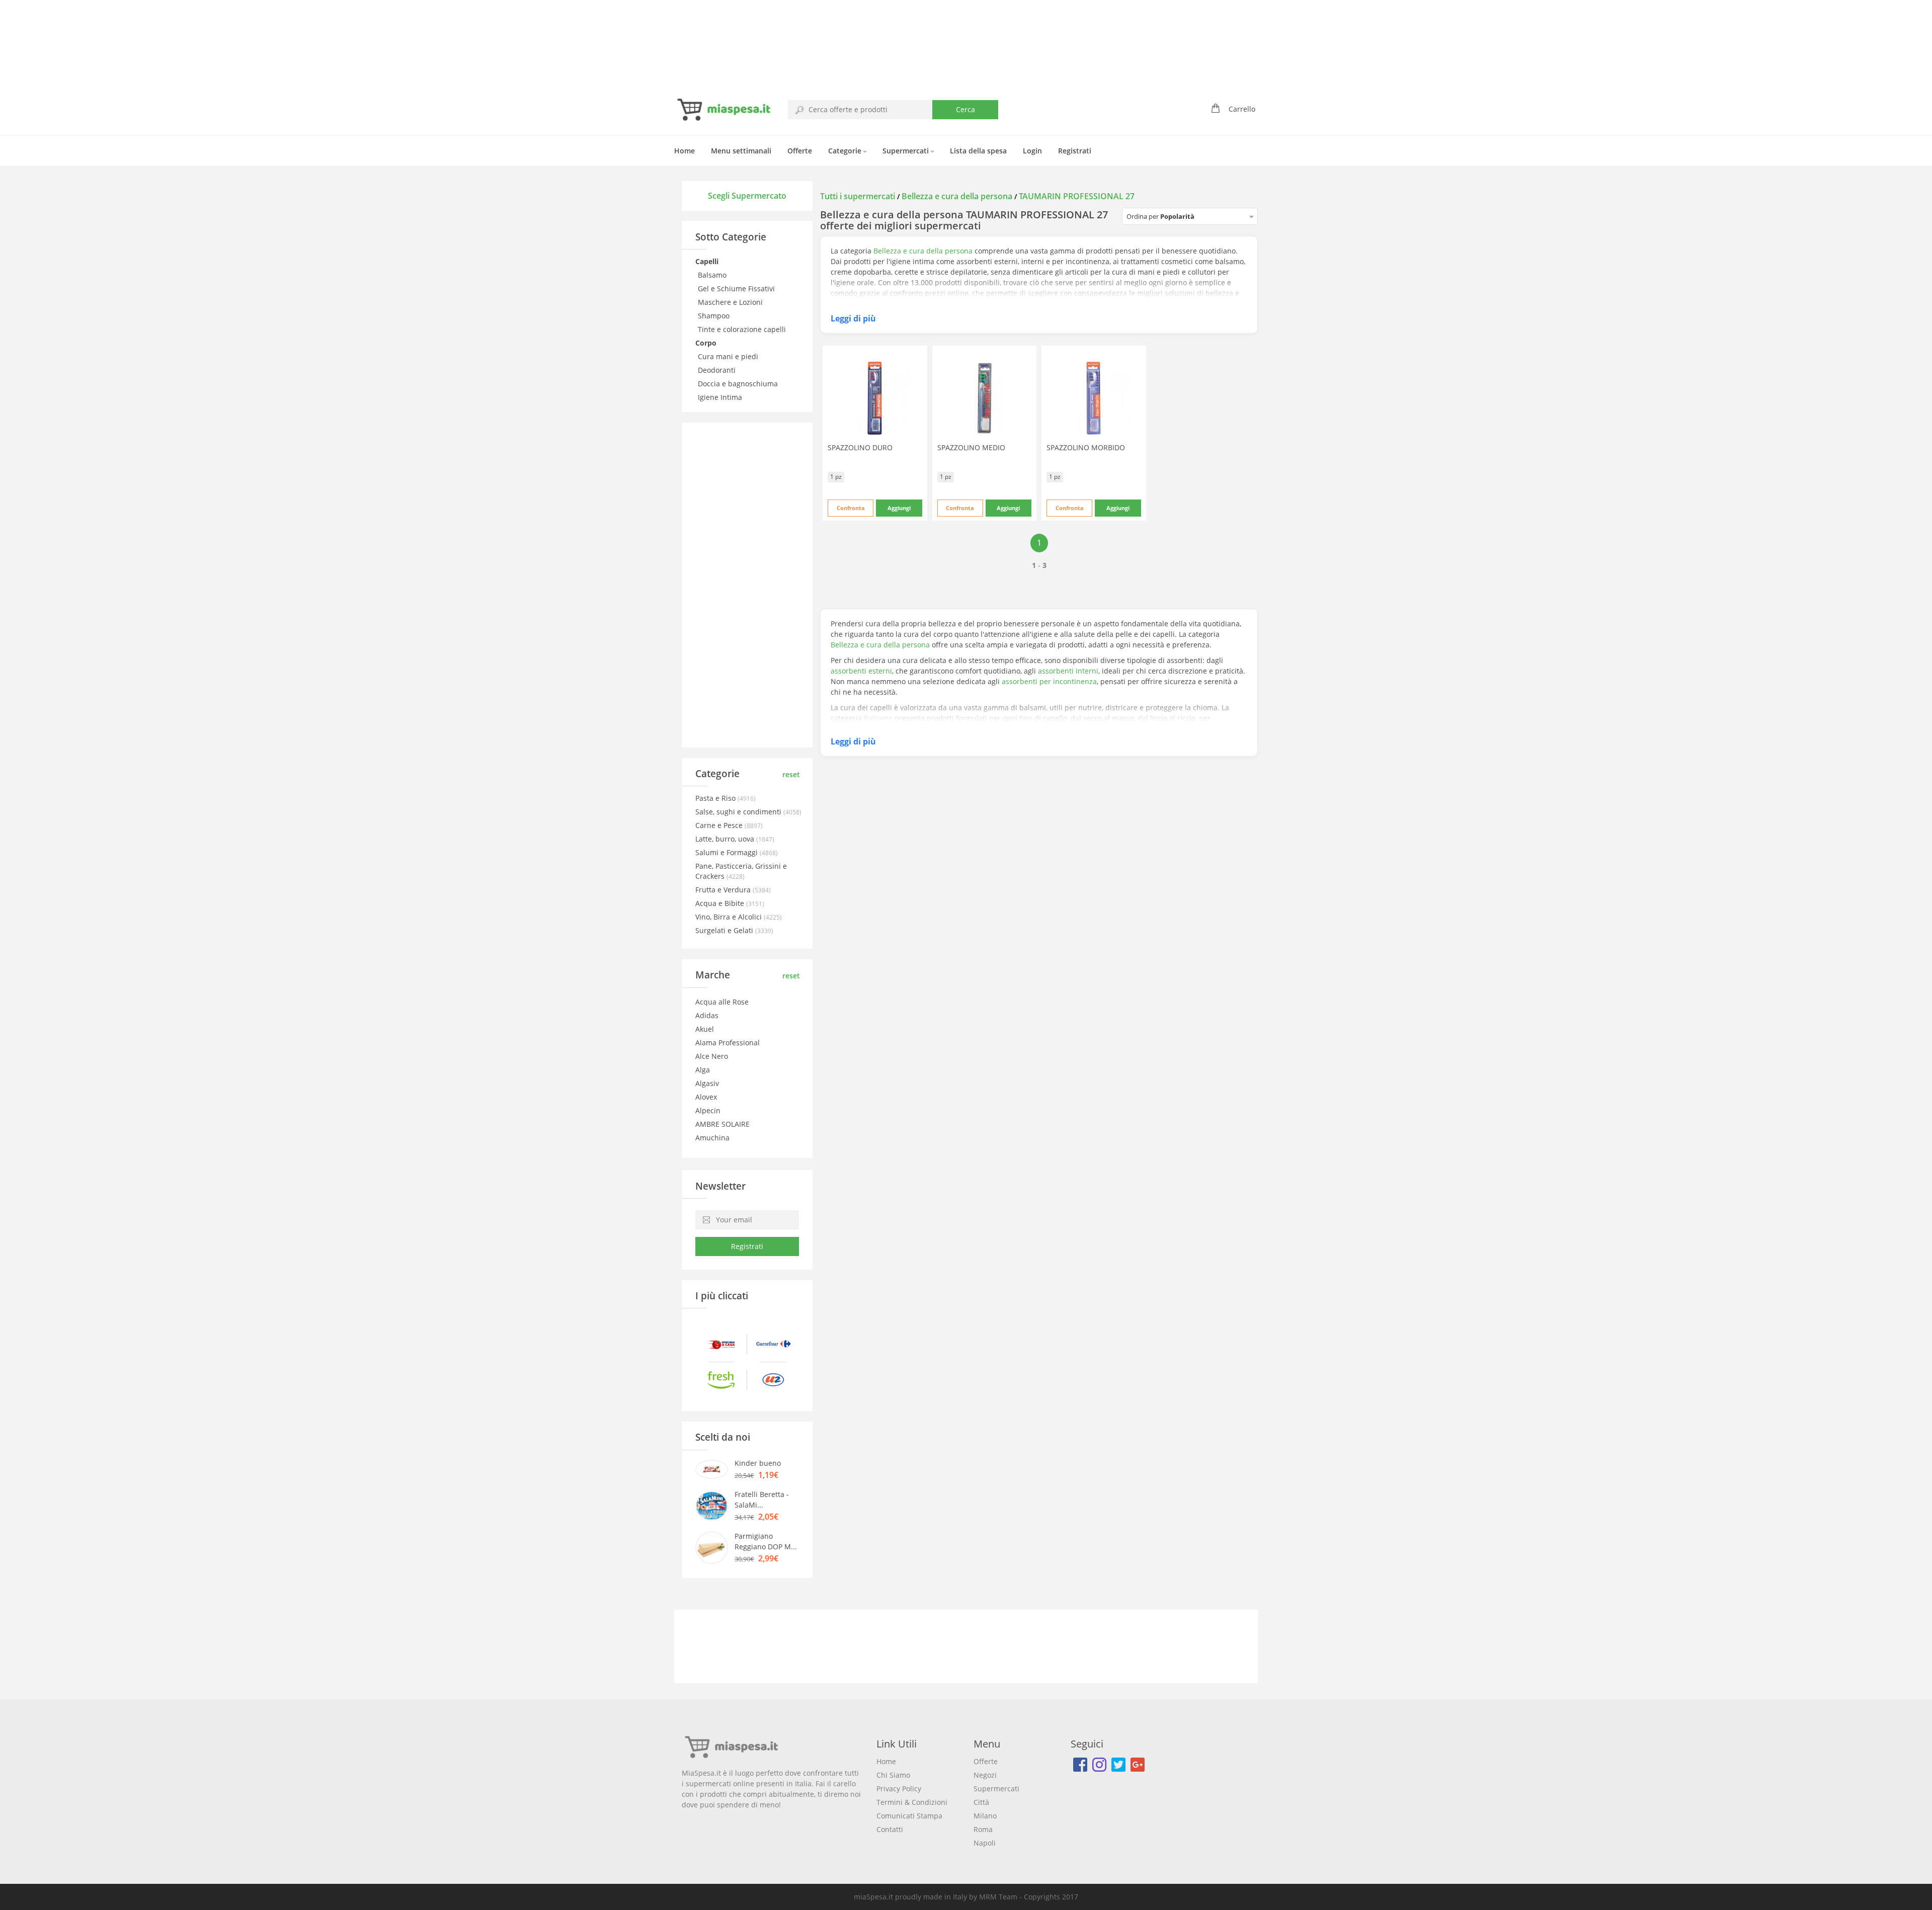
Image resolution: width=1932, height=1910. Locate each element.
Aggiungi (899, 508)
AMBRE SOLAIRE (722, 1124)
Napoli (985, 1843)
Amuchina (712, 1138)
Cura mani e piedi (729, 356)
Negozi (985, 1775)
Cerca (965, 109)
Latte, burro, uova (726, 839)
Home (685, 151)
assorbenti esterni (861, 671)
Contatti (890, 1829)
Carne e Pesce (720, 825)
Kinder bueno (758, 1463)
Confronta (851, 508)
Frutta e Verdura (724, 890)
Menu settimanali (741, 151)
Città (981, 1802)
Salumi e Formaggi (728, 852)
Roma (983, 1829)
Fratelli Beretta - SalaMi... (762, 1500)
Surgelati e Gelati (725, 930)
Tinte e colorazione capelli (743, 329)
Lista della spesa (978, 151)
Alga (703, 1070)
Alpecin (708, 1110)
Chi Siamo (893, 1775)
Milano (985, 1816)
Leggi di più (853, 318)
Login (1032, 151)
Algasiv (707, 1083)
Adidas (707, 1015)
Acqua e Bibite (721, 903)
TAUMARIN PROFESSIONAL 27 (1077, 196)
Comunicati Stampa (909, 1816)
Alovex (706, 1097)
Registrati (1075, 151)
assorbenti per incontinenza (1049, 681)
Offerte (800, 151)
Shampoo (715, 316)
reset (791, 774)
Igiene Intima (721, 397)
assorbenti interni (1068, 671)
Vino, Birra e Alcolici (730, 917)
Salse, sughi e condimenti (739, 812)
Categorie (846, 151)
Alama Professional (728, 1043)
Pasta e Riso (716, 798)
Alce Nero (712, 1056)
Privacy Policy (899, 1789)
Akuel (705, 1029)
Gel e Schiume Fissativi (737, 288)
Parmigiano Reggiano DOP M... (766, 1541)
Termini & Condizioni (912, 1802)
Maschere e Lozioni (731, 302)
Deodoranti (718, 370)
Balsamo (713, 275)
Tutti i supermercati (859, 196)
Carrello (1242, 109)
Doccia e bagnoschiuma (739, 384)
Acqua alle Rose (722, 1002)
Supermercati (907, 151)
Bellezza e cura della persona (957, 196)
